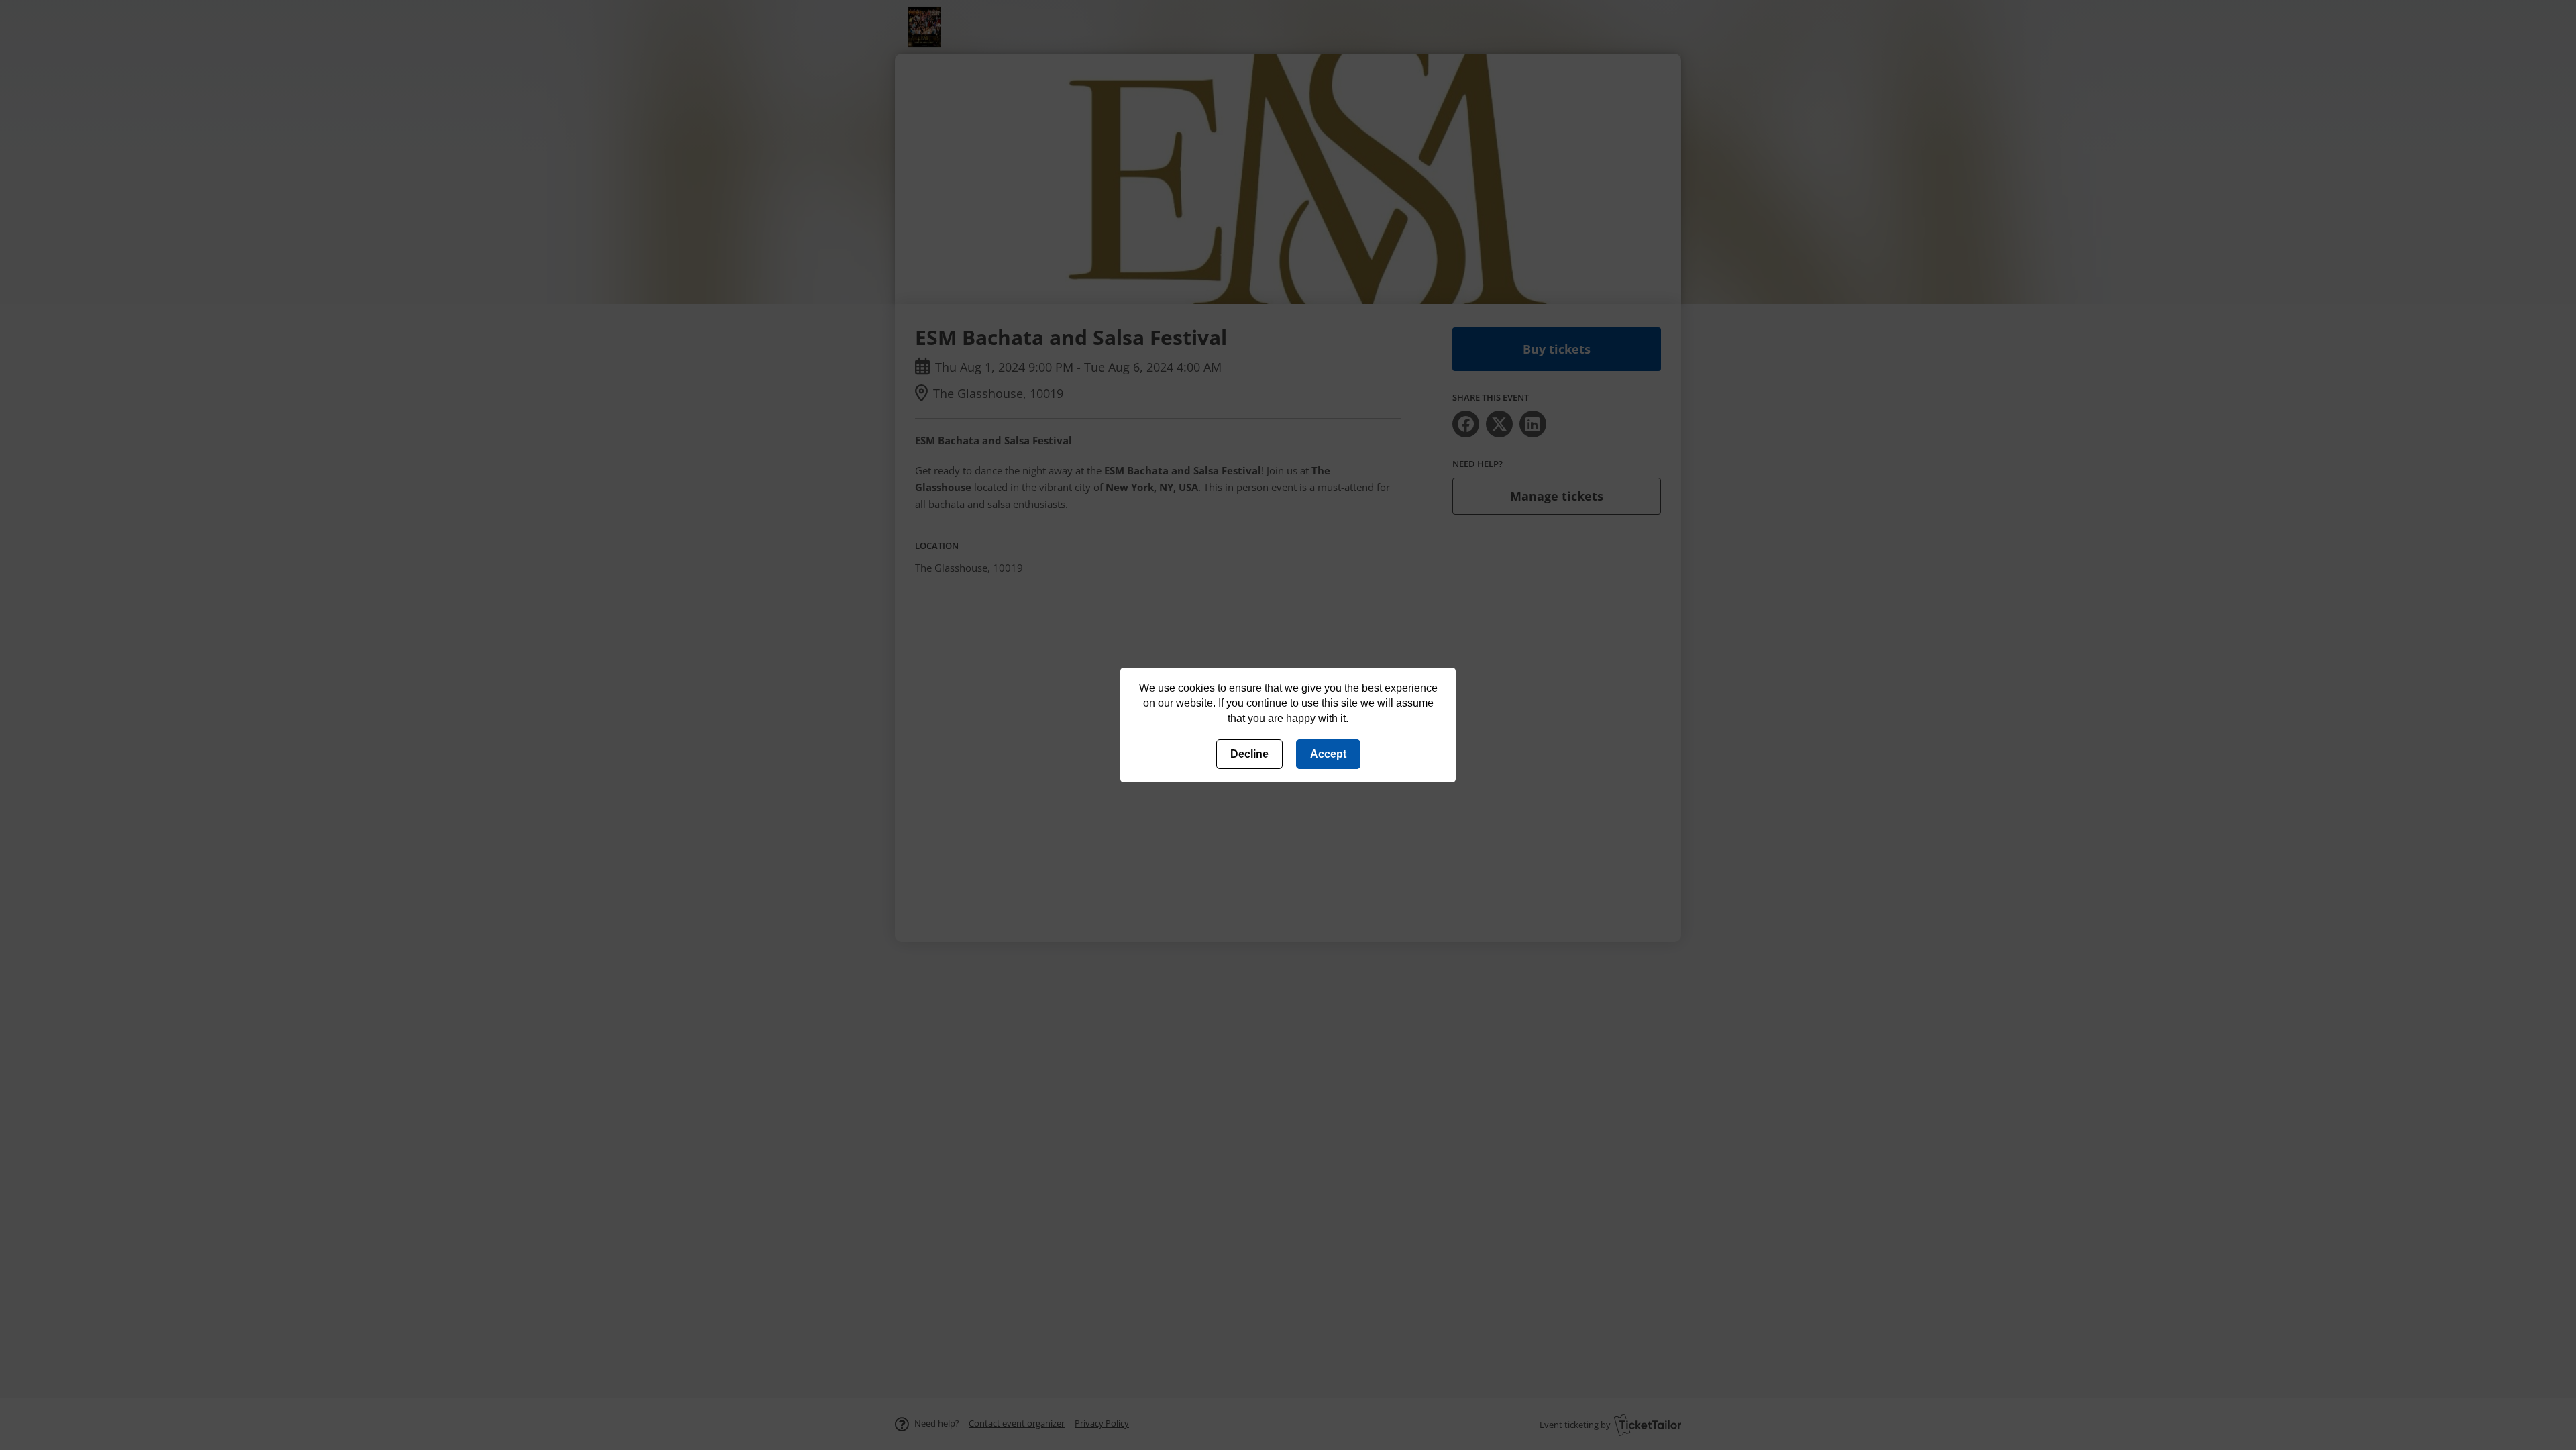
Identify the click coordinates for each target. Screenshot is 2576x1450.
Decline (1249, 754)
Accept (1328, 754)
